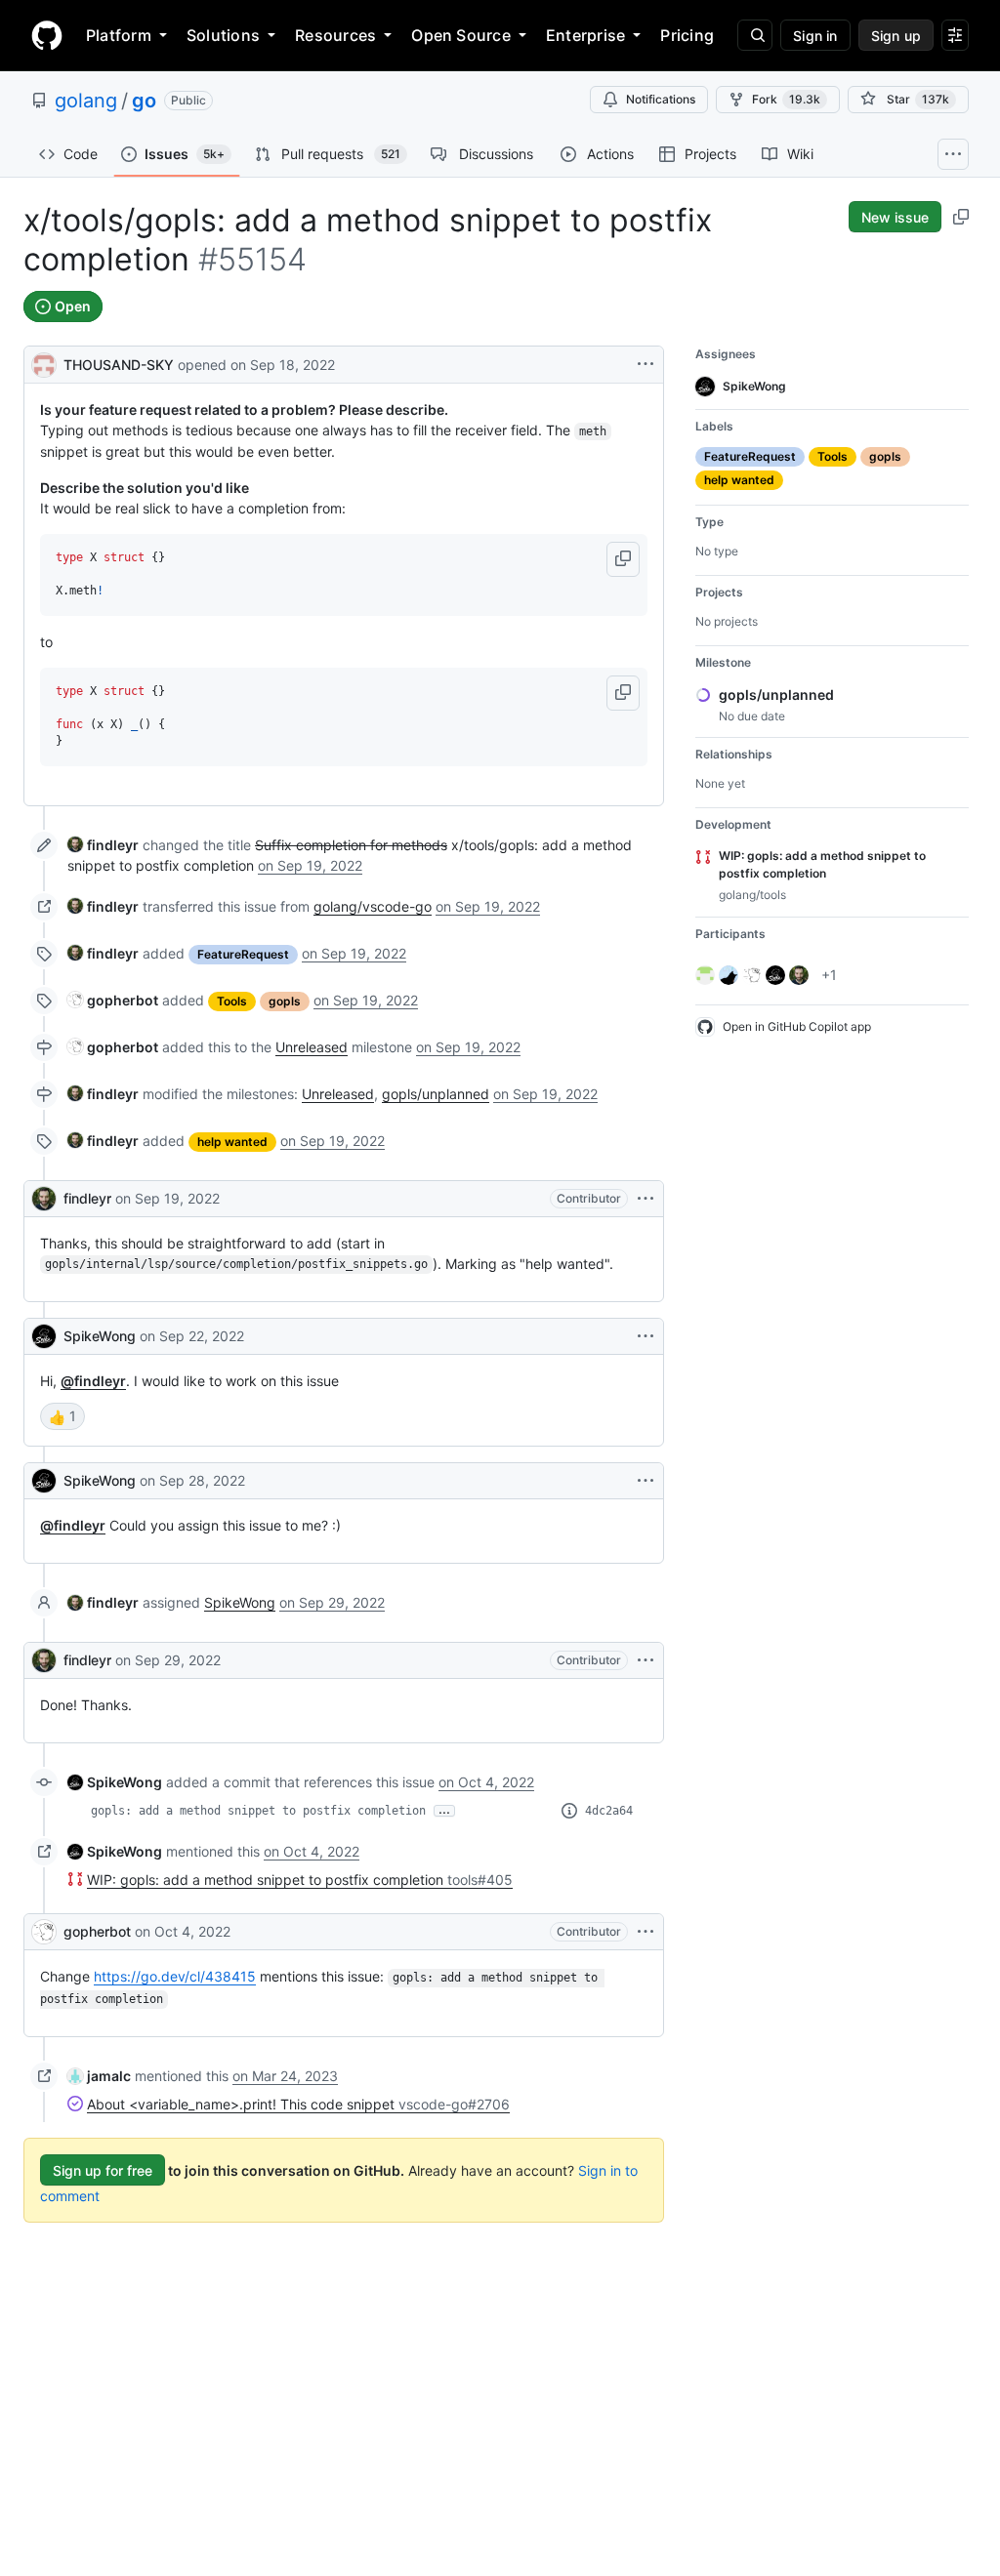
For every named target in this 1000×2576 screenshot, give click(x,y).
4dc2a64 (609, 1811)
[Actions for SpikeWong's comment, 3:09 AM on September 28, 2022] (646, 1481)
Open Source (461, 35)
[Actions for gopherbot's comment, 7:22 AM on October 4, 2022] (646, 1932)
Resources (335, 35)
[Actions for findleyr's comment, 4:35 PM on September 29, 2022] (646, 1660)
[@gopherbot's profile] (44, 1932)
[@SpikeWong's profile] (44, 1336)
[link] (103, 845)
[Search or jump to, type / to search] (755, 35)
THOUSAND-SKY (119, 365)
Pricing (687, 35)
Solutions (223, 35)
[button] (623, 559)
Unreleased (312, 1047)
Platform (119, 35)
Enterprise (585, 35)
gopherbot (97, 1931)
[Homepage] (47, 35)
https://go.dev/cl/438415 (175, 1976)
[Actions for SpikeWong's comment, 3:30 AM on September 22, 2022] (646, 1336)
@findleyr (93, 1381)
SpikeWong (100, 1336)
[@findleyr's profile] (44, 1199)
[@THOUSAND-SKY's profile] (44, 363)
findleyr (87, 1198)
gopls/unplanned (436, 1094)
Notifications (661, 99)
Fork (786, 99)
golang (86, 101)
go (144, 101)
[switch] (62, 1416)
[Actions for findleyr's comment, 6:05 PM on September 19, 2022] (646, 1199)
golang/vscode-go (373, 906)
